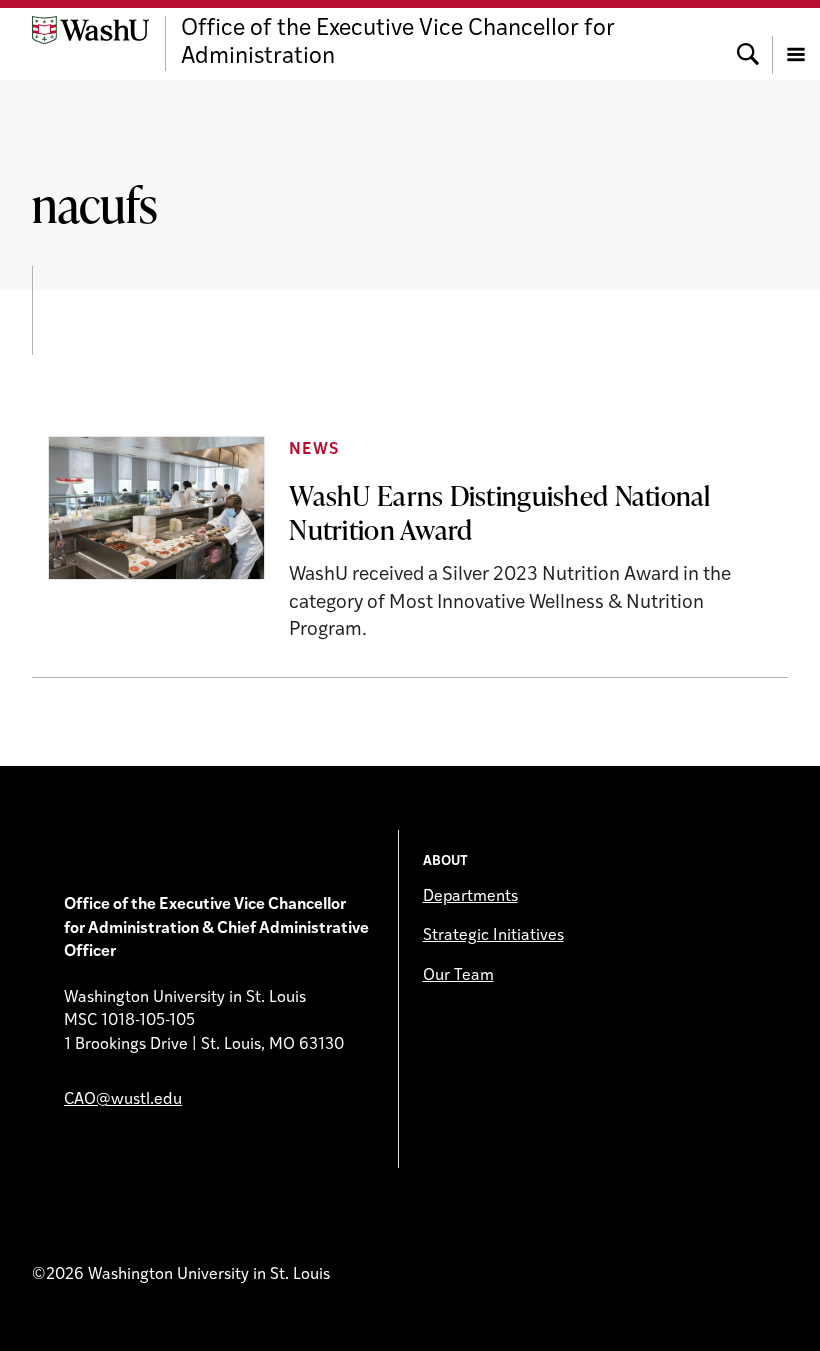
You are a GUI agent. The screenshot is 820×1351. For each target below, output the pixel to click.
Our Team (458, 976)
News (313, 450)
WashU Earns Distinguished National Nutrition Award (499, 511)
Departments (470, 897)
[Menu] (796, 43)
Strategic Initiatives (493, 936)
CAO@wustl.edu (123, 1100)
